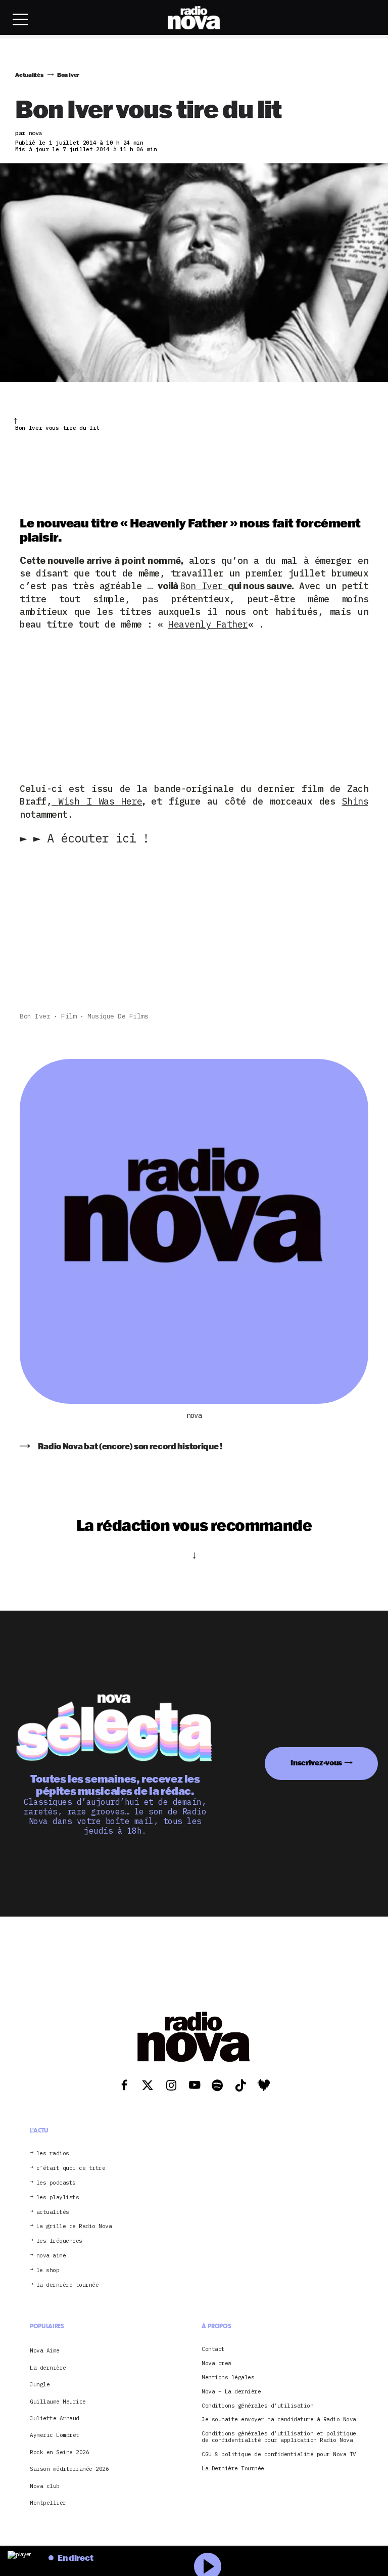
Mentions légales (228, 2378)
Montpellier (48, 2503)
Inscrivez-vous (316, 1763)
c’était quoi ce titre (71, 2168)
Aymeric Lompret (55, 2435)
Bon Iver (204, 586)
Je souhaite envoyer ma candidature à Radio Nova (279, 2419)
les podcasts (56, 2183)
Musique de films (118, 1016)
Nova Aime (45, 2350)
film (69, 1016)
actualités (53, 2212)
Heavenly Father (208, 624)
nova (194, 1416)
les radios (53, 2153)
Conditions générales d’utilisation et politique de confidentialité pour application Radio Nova (279, 2437)
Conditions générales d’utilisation (257, 2406)
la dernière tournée (68, 2285)
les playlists (58, 2197)
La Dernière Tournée (233, 2469)
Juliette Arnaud (55, 2418)
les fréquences (59, 2241)
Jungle (40, 2384)
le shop (48, 2270)
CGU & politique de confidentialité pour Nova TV (279, 2454)
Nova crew (216, 2363)
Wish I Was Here (100, 801)
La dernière (48, 2368)
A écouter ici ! (88, 838)
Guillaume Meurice (58, 2402)
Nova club (45, 2486)
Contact (213, 2349)
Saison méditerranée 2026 (69, 2469)
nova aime (51, 2256)
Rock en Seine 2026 (59, 2452)
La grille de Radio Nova (74, 2226)
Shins (355, 801)
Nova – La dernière (231, 2392)
